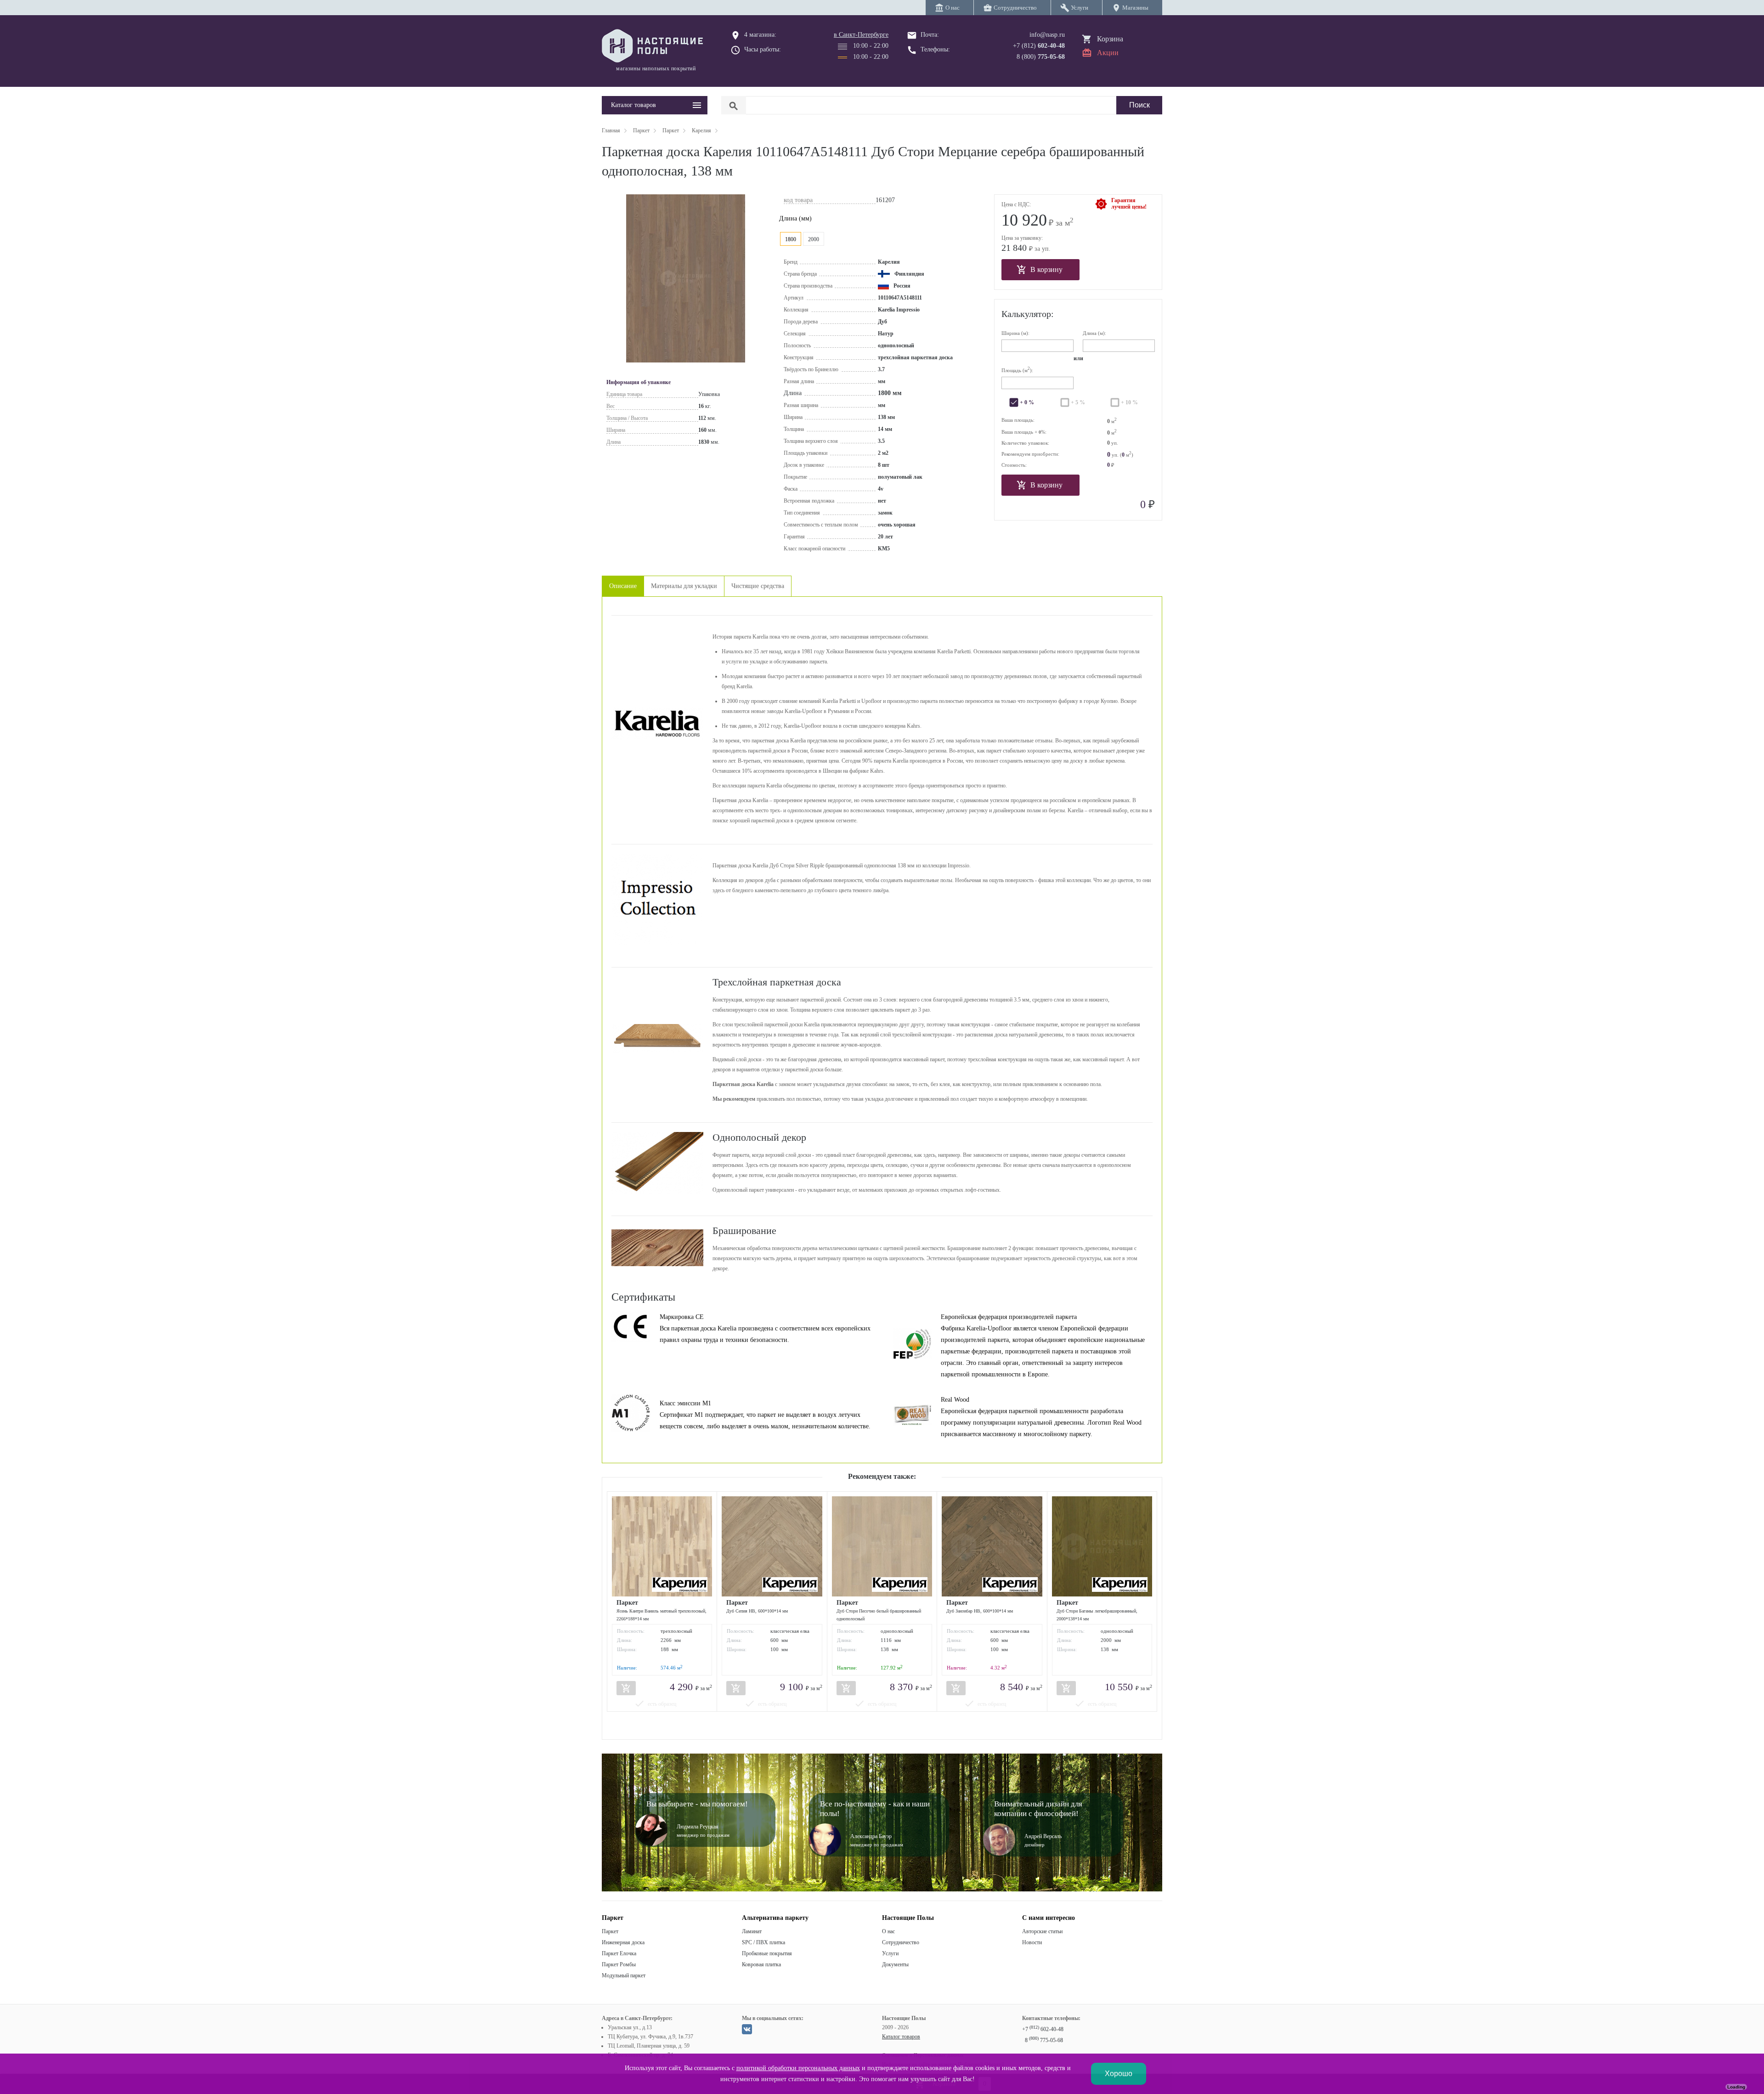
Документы (895, 1964)
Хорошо (1119, 2074)
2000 (814, 239)
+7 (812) (1039, 46)
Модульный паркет (624, 1975)
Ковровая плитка (761, 1964)
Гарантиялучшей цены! (1129, 204)
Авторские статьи (1042, 1931)
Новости (1032, 1942)
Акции (1108, 53)
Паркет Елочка (619, 1953)
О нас (888, 1931)
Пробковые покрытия (767, 1953)
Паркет (610, 1931)
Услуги (890, 1953)
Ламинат (752, 1931)
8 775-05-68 (1044, 2040)
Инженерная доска (623, 1942)
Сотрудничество (901, 1942)
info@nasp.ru (1047, 35)
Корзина (1110, 39)
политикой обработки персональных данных (798, 2068)
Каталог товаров (901, 2037)
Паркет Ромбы (619, 1964)
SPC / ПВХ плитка (763, 1942)
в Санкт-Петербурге (861, 35)
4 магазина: (760, 35)
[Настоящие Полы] (655, 46)
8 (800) (1041, 57)
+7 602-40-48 (1043, 2029)
